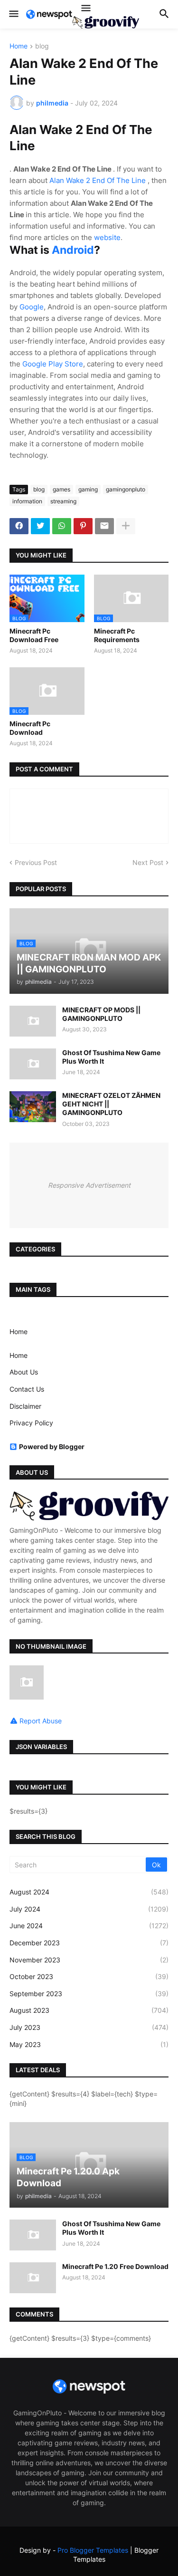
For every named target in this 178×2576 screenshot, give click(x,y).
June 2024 (89, 1926)
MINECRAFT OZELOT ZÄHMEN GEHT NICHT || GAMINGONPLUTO (111, 1104)
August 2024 (89, 1892)
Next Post (148, 862)
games (61, 489)
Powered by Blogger (52, 1447)
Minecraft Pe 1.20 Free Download (115, 2266)
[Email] (104, 526)
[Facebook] (19, 526)
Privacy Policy (31, 1423)
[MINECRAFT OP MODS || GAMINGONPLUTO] (33, 1021)
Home (19, 46)
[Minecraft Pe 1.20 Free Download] (33, 2278)
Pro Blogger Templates (93, 2550)
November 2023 (89, 1960)
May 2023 (89, 2044)
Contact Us (27, 1389)
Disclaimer (25, 1406)
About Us (24, 1372)
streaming (63, 501)
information (27, 501)
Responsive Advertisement (89, 1185)
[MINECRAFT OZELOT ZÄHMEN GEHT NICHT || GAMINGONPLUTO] (33, 1107)
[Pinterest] (83, 526)
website (107, 237)
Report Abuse (41, 1721)
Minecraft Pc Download (30, 728)
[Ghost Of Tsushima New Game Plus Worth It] (33, 1064)
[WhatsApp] (62, 526)
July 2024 (89, 1909)
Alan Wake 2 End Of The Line (98, 180)
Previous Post (36, 862)
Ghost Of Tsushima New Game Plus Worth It (111, 1057)
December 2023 (89, 1943)
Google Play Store (53, 364)
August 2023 (89, 2010)
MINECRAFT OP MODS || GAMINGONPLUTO (101, 1014)
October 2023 (89, 1976)
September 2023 (89, 1994)
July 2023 (89, 2027)
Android (73, 250)
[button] (13, 14)
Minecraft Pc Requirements (117, 635)
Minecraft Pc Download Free (34, 635)
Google (32, 307)
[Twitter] (40, 526)
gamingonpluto (126, 489)
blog (42, 46)
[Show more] (126, 526)
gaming (88, 489)
